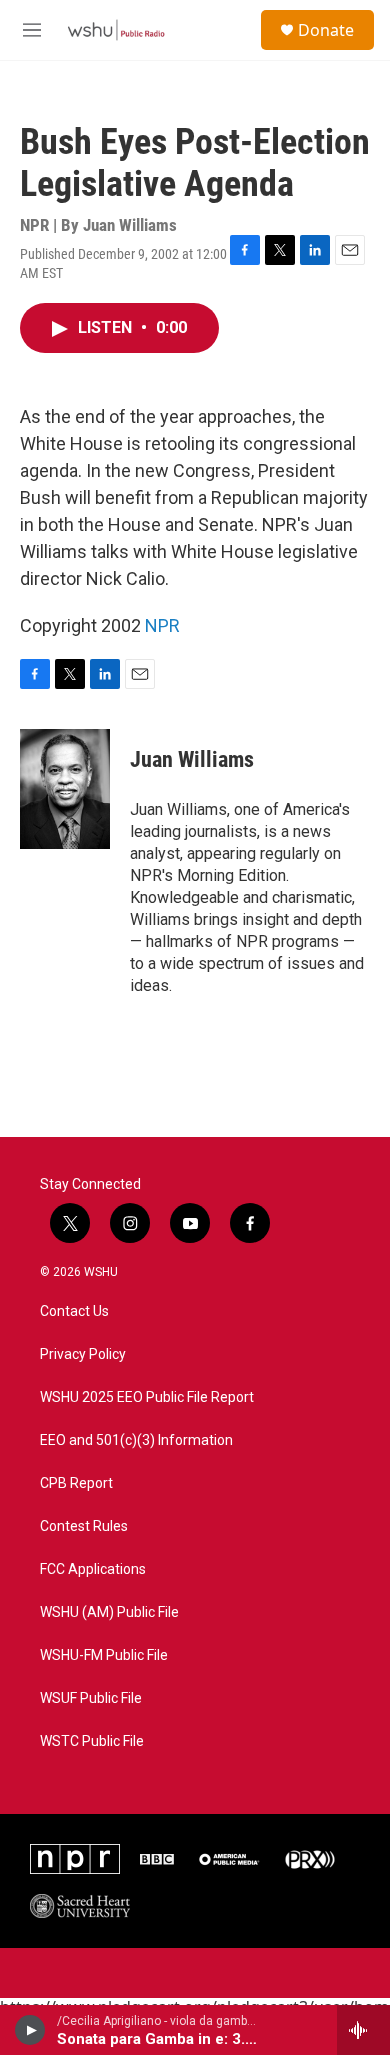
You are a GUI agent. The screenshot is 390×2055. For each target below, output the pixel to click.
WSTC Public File (92, 1741)
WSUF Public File (91, 1698)
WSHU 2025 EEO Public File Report (147, 1397)
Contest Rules (84, 1526)
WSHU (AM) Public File (109, 1612)
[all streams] (363, 2030)
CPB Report (76, 1483)
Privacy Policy (83, 1354)
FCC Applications (93, 1569)
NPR (162, 625)
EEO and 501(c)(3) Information (136, 1440)
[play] (30, 2030)
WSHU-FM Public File (104, 1655)
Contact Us (74, 1311)
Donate (326, 30)
